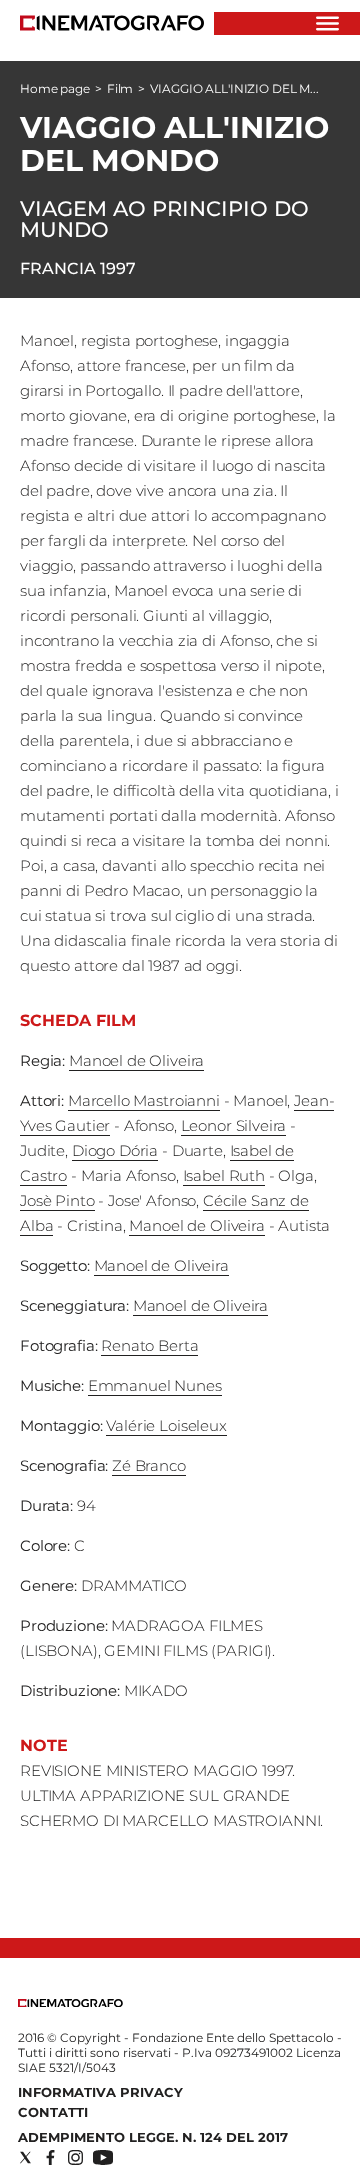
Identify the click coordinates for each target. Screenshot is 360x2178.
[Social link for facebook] (50, 2157)
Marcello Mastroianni (144, 1100)
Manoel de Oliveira (136, 1060)
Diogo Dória (115, 1150)
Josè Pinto (57, 1200)
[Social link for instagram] (75, 2157)
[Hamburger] (327, 23)
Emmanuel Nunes (155, 1385)
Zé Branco (149, 1465)
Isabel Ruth (224, 1175)
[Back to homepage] (70, 2002)
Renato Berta (149, 1345)
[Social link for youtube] (103, 2157)
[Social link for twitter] (25, 2157)
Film (120, 88)
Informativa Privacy (100, 2092)
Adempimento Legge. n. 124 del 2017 (153, 2137)
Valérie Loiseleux (166, 1425)
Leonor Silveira (234, 1125)
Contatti (53, 2112)
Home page (55, 88)
